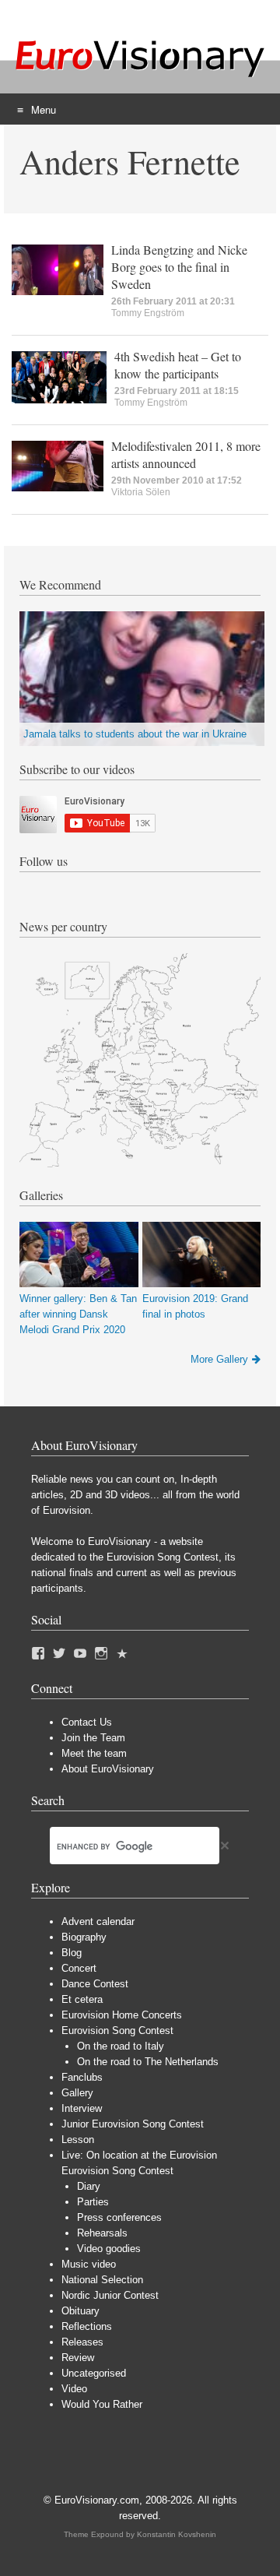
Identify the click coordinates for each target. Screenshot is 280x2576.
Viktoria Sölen (141, 492)
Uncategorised (94, 2373)
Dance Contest (95, 1984)
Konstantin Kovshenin (177, 2534)
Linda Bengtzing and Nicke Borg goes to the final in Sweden (179, 267)
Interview (82, 2108)
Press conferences (119, 2217)
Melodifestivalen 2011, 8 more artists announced (186, 454)
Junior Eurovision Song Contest (133, 2124)
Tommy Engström (148, 313)
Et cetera (82, 1999)
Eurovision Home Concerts (122, 2015)
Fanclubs (82, 2077)
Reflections (87, 2326)
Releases (82, 2342)
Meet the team (94, 1753)
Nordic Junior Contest (110, 2295)
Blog (72, 1953)
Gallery (77, 2093)
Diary (89, 2186)
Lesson (78, 2140)
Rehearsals (102, 2233)
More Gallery (219, 1359)
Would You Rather (102, 2404)
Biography (84, 1937)
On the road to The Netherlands (148, 2062)
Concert (79, 1968)
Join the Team (93, 1738)
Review (78, 2358)
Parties (93, 2202)
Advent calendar (98, 1921)
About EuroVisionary (108, 1769)
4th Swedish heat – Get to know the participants (178, 365)
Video (74, 2389)
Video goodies (109, 2249)
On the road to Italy (121, 2046)
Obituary (80, 2311)
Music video (89, 2264)
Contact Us (87, 1722)
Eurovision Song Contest (117, 2031)
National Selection (102, 2280)
